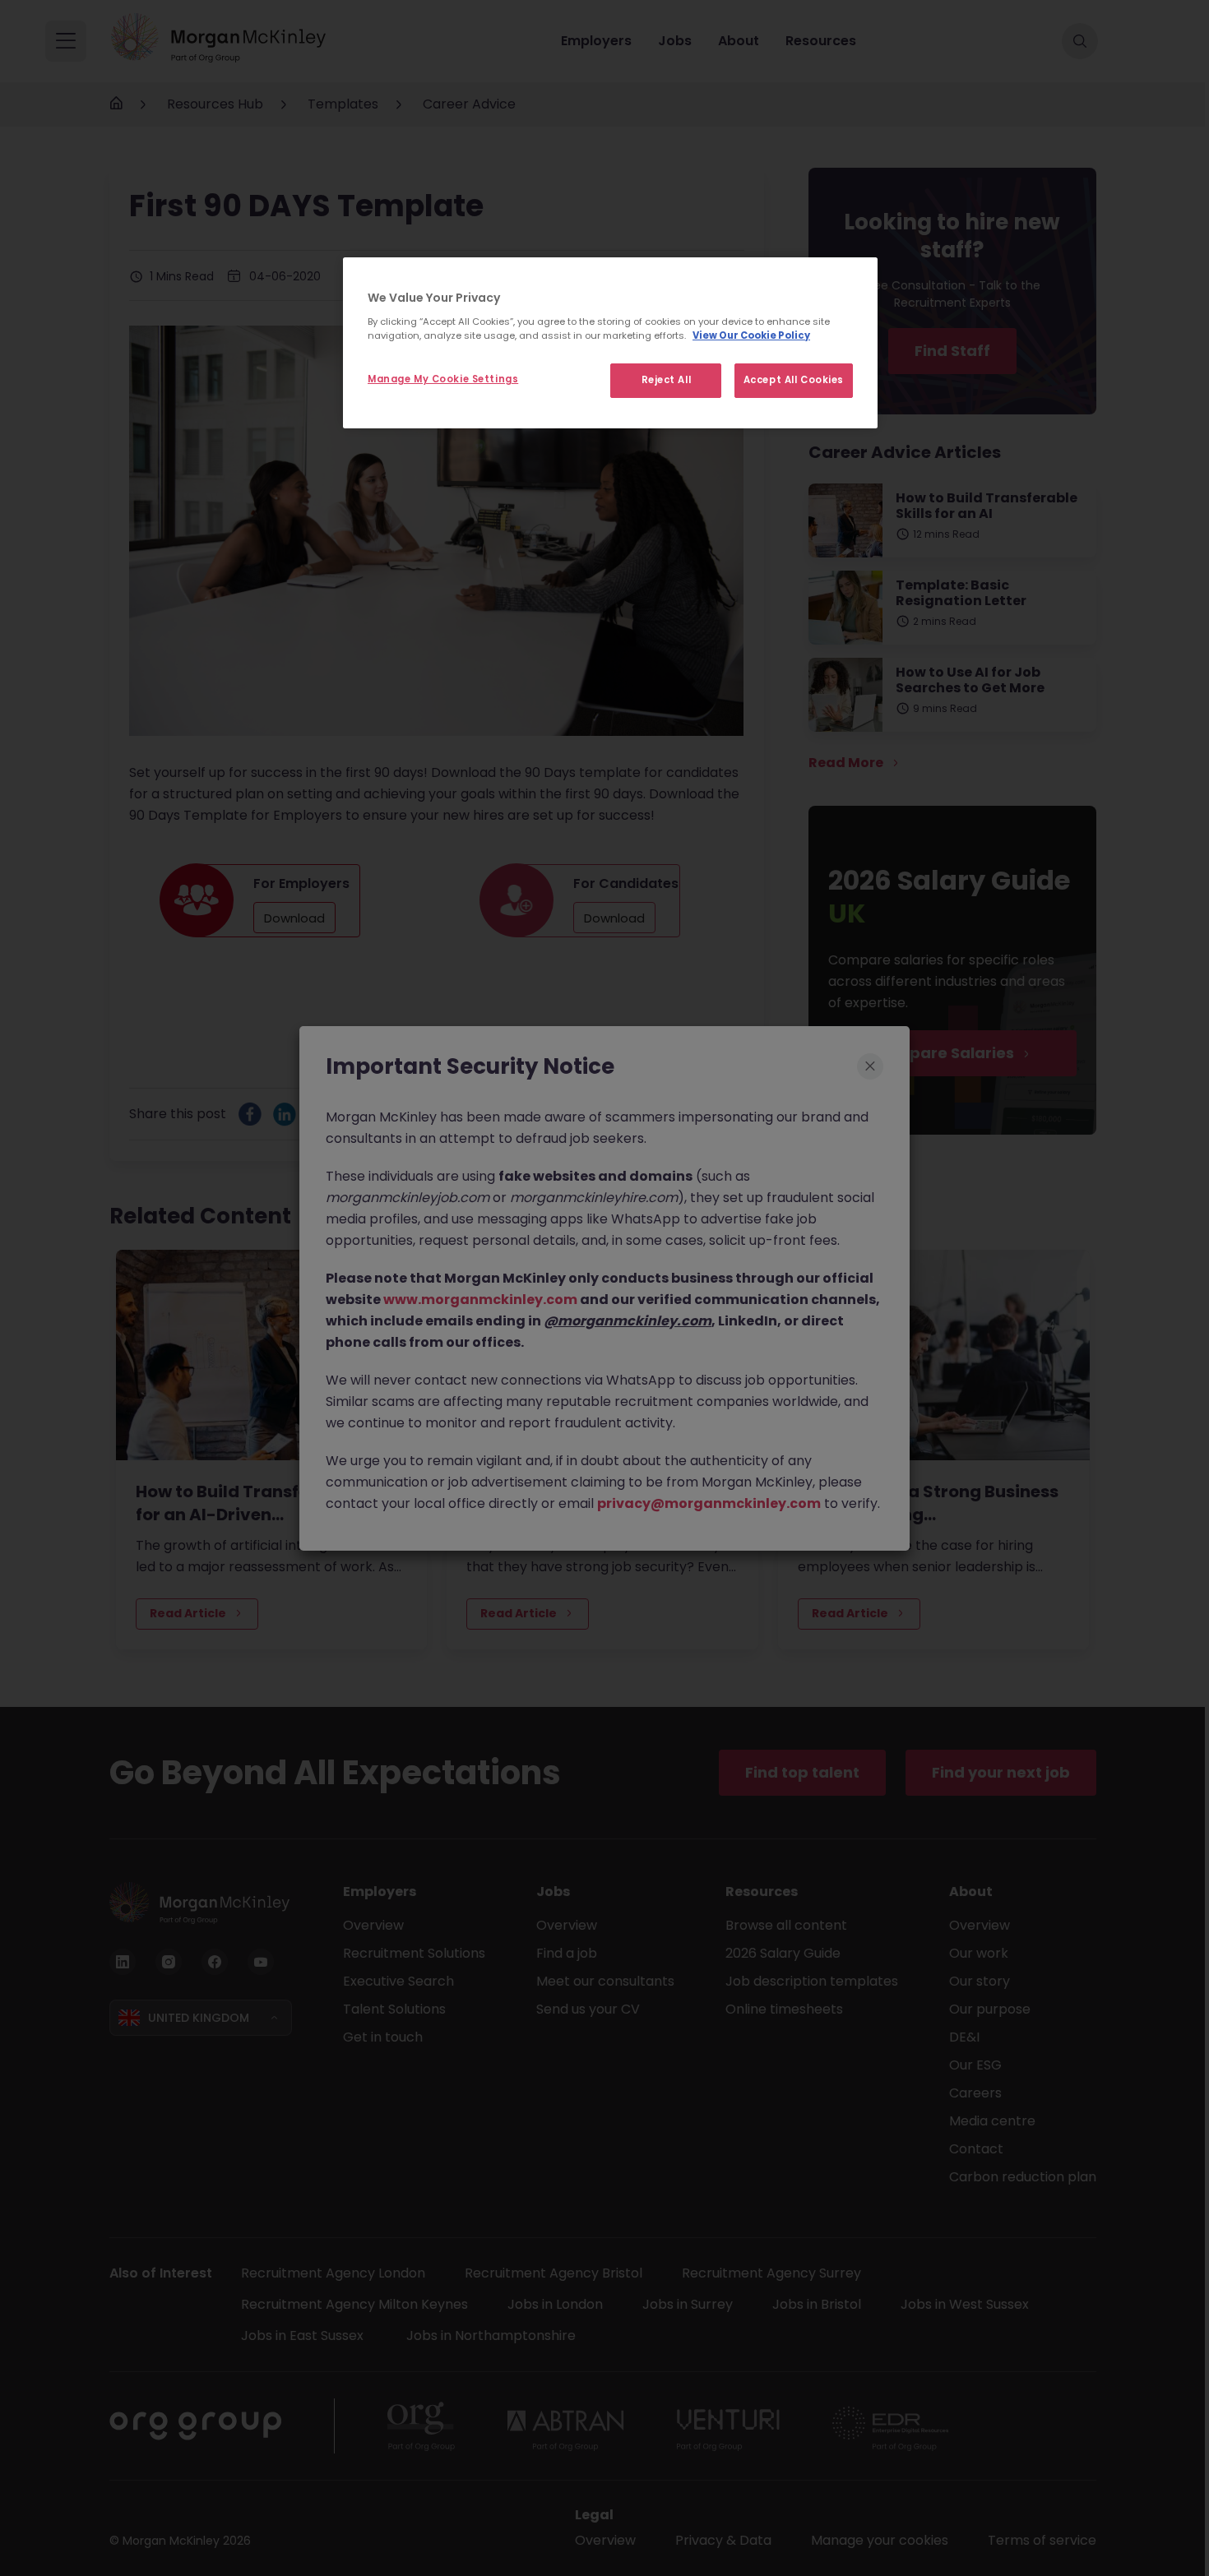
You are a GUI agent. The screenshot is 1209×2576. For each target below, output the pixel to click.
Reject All (667, 380)
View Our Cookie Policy (751, 335)
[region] (610, 343)
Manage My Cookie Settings (443, 379)
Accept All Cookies (794, 380)
